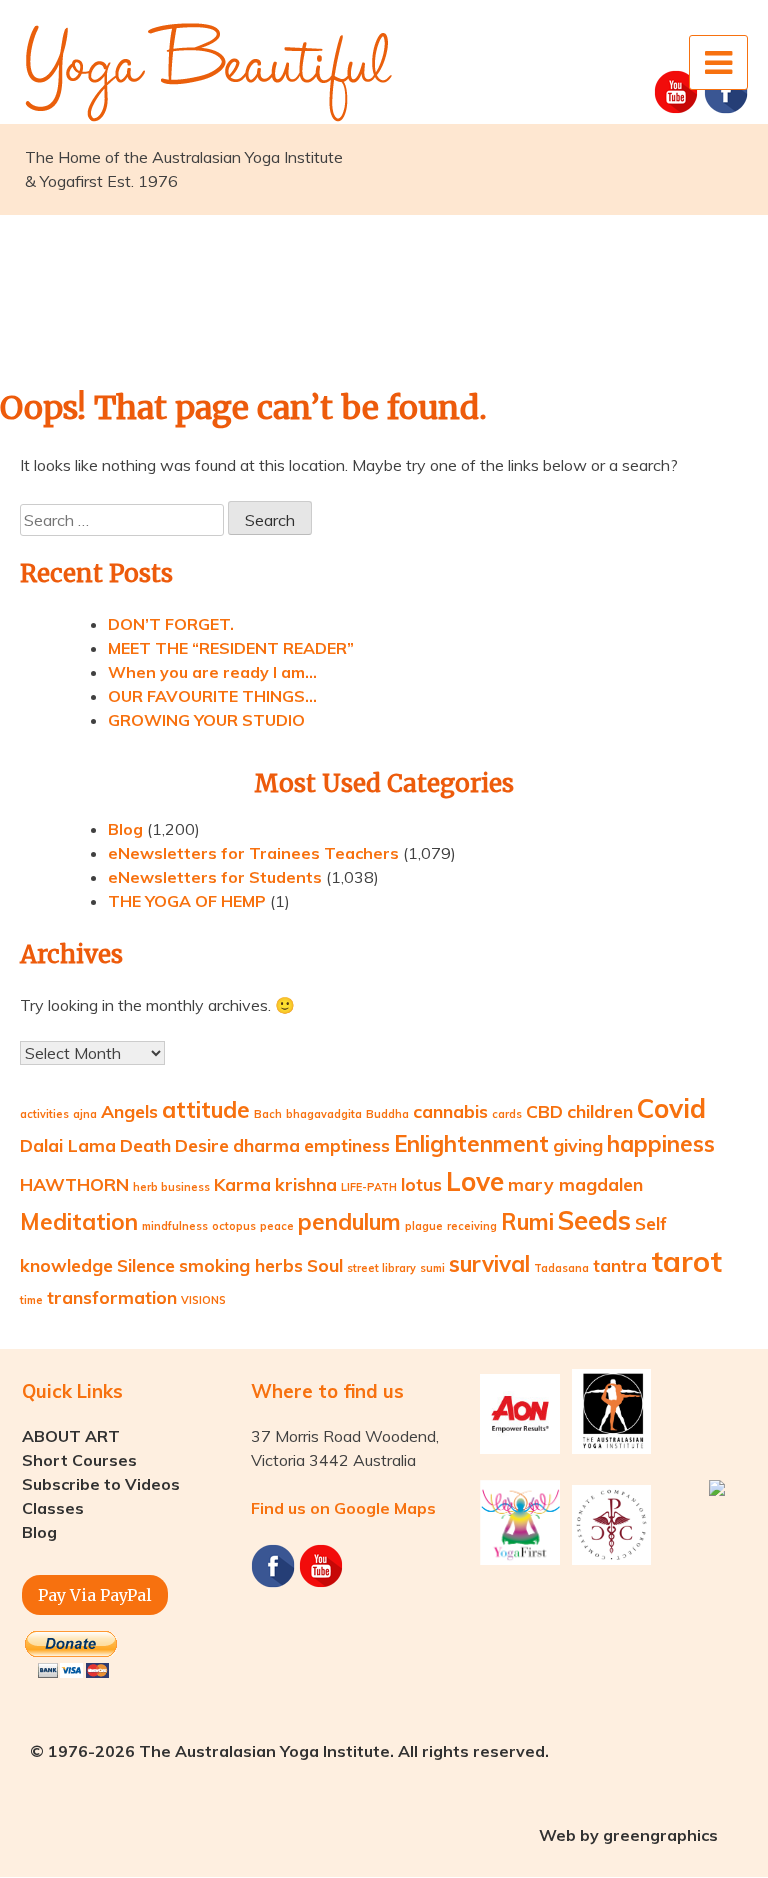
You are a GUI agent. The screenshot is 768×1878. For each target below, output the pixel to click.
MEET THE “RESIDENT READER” (231, 648)
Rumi (527, 1222)
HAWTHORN (74, 1184)
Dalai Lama (68, 1145)
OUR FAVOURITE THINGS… (212, 696)
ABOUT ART (71, 1436)
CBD (544, 1111)
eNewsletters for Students (215, 877)
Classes (53, 1508)
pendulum (349, 1222)
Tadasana (561, 1268)
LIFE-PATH (369, 1187)
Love (475, 1181)
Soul (325, 1265)
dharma (266, 1145)
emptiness (347, 1145)
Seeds (594, 1220)
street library (381, 1268)
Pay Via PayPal (95, 1595)
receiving (472, 1226)
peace (277, 1226)
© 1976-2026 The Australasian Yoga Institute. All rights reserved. (289, 1751)
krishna (306, 1184)
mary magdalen (575, 1184)
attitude (206, 1110)
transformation (112, 1297)
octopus (234, 1226)
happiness (661, 1144)
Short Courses (79, 1460)
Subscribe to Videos (101, 1484)
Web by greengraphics (628, 1835)
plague (424, 1226)
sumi (432, 1268)
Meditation (79, 1222)
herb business (171, 1187)
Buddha (387, 1114)
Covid (671, 1108)
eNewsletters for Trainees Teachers (253, 853)
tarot (686, 1261)
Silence (146, 1265)
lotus (421, 1184)
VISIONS (203, 1300)
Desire (202, 1145)
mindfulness (175, 1226)
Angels (129, 1111)
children (600, 1111)
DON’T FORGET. (171, 624)
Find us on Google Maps (343, 1508)
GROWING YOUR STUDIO (206, 720)
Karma (242, 1184)
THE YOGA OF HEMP (187, 901)
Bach (268, 1114)
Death (145, 1145)
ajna (85, 1114)
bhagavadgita (324, 1114)
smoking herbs (241, 1265)
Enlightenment (471, 1144)
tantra (620, 1265)
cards (507, 1114)
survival (489, 1264)
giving (578, 1145)
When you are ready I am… (212, 672)
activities (44, 1114)
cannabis (450, 1111)
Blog (125, 829)
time (31, 1300)
